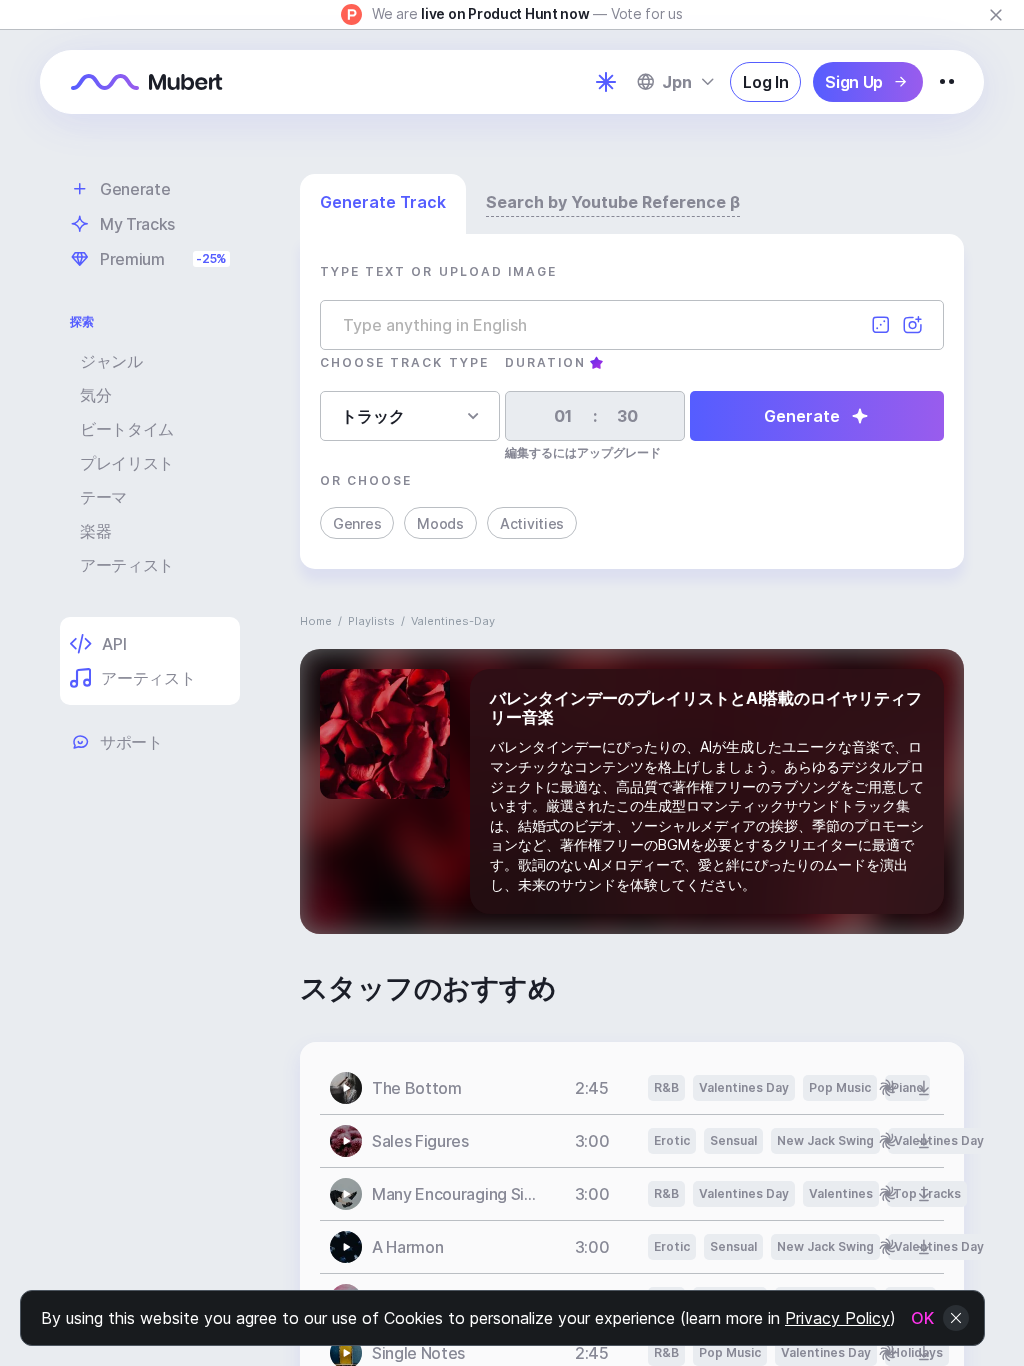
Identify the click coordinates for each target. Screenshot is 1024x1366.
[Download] (924, 1088)
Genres (357, 523)
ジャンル (111, 361)
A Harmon (407, 1247)
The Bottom (417, 1088)
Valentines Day (744, 1087)
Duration (545, 362)
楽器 (95, 531)
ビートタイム (127, 429)
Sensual (733, 1140)
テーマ (103, 497)
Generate (802, 416)
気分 (95, 395)
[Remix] (888, 1088)
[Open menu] (947, 82)
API (114, 644)
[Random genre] (881, 325)
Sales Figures (420, 1141)
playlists (371, 621)
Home (316, 621)
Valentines (841, 1193)
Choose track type (404, 362)
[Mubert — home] (147, 82)
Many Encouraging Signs (454, 1194)
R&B (666, 1087)
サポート (131, 742)
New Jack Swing (825, 1140)
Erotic (672, 1140)
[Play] (346, 1088)
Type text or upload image (438, 271)
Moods (440, 523)
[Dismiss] (996, 15)
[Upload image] (913, 325)
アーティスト (127, 565)
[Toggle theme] (606, 82)
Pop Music (840, 1087)
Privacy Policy (837, 1318)
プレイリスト (127, 463)
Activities (532, 523)
